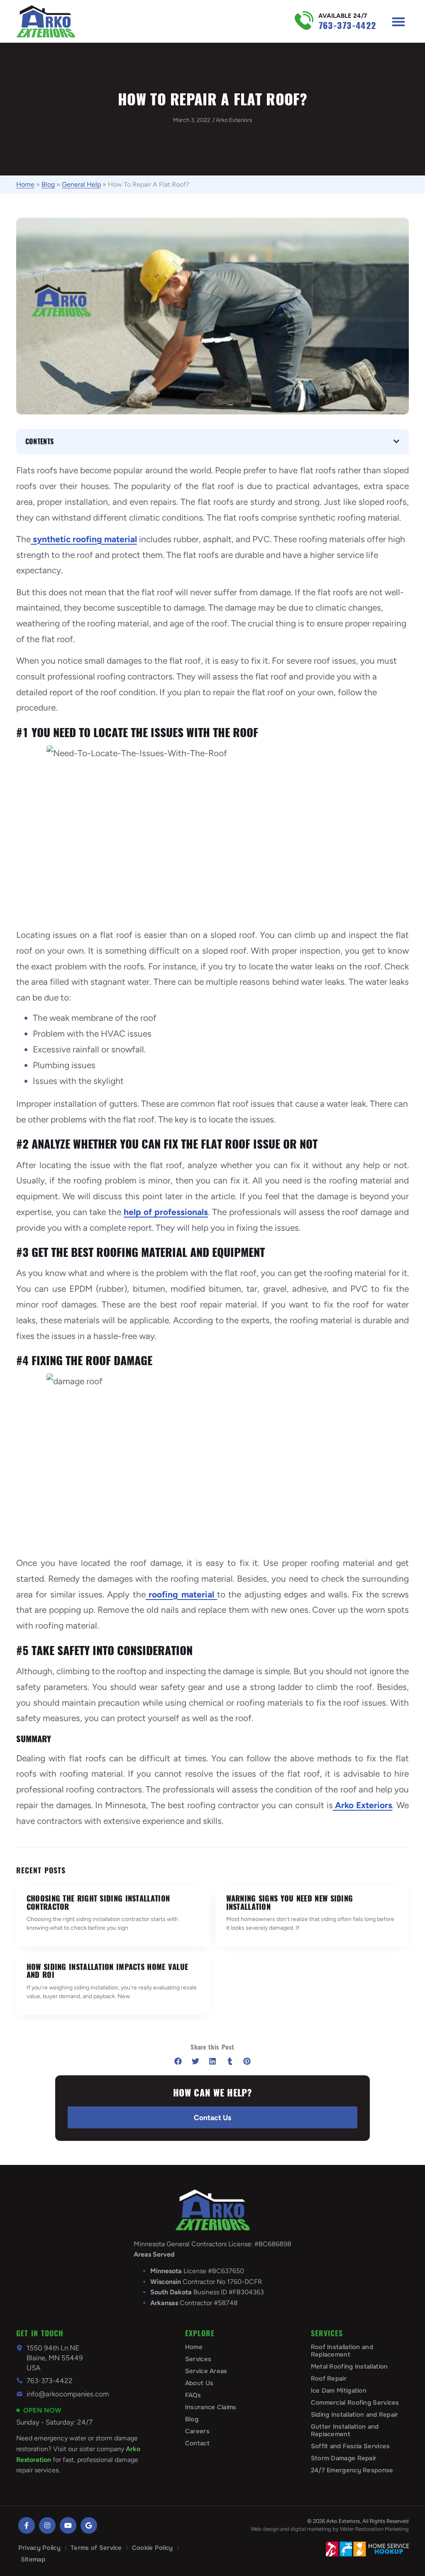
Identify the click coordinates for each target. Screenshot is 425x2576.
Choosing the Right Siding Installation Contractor (98, 1903)
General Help (81, 184)
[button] (398, 21)
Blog (48, 184)
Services (198, 2359)
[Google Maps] (89, 2525)
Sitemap (33, 2559)
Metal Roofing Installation (349, 2367)
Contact (197, 2443)
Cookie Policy (153, 2548)
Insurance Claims (211, 2407)
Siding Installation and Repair (355, 2415)
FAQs (193, 2395)
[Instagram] (47, 2525)
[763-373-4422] (304, 21)
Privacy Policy (39, 2548)
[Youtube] (68, 2525)
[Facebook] (27, 2525)
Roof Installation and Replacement (342, 2351)
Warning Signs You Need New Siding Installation (290, 1903)
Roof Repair (329, 2379)
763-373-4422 (347, 26)
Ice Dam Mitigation (339, 2391)
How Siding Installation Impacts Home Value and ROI (107, 1971)
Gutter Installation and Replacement (345, 2430)
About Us (199, 2383)
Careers (197, 2431)
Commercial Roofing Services (355, 2403)
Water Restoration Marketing (374, 2529)
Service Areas (206, 2371)
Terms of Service (96, 2548)
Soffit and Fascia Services (351, 2446)
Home (25, 184)
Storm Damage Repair (344, 2458)
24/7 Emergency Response (352, 2470)
